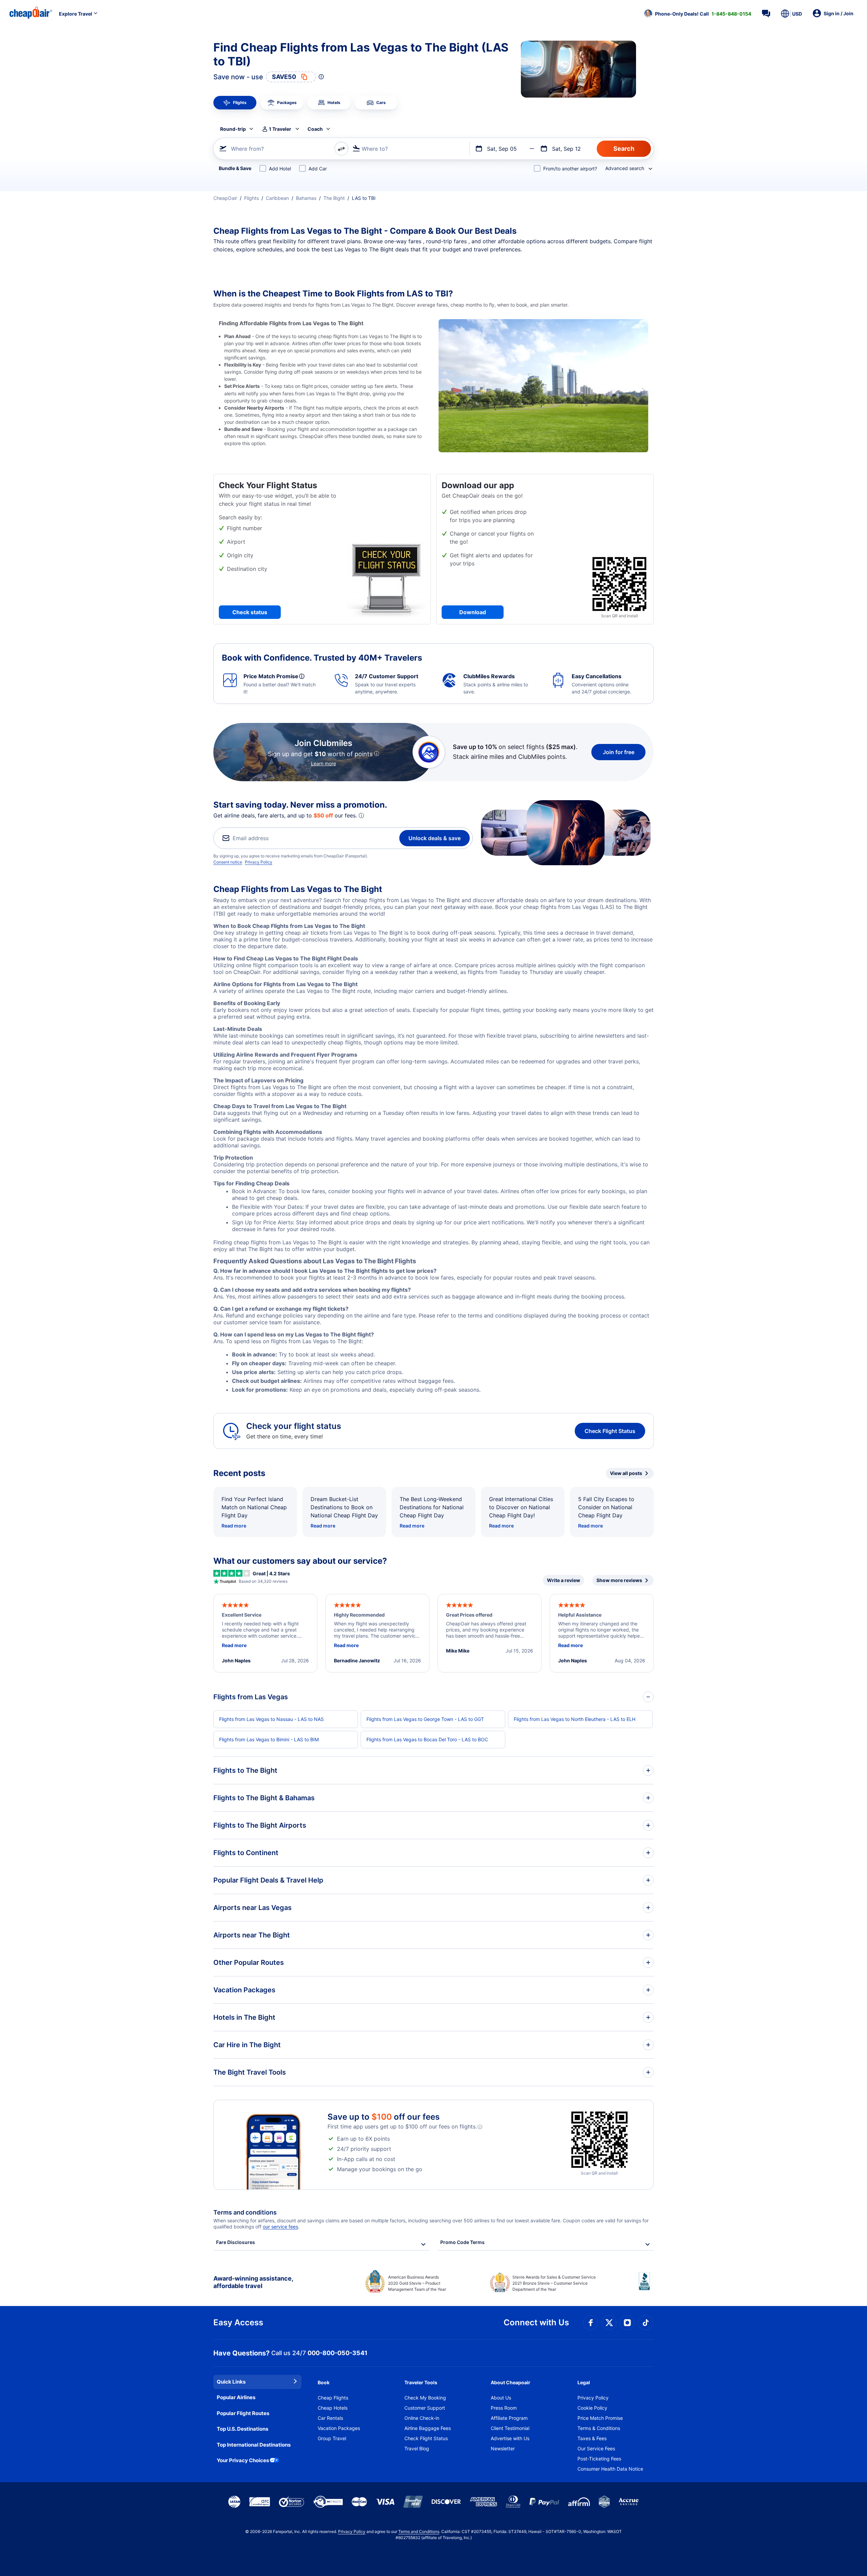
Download (473, 612)
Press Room (504, 2408)
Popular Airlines (236, 2397)
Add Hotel (280, 169)
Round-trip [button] (233, 129)
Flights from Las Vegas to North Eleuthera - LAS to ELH (575, 1719)
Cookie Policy (592, 2408)
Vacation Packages (339, 2428)
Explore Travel (76, 14)
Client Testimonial (510, 2428)
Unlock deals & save (435, 838)
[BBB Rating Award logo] (646, 2286)
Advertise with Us (510, 2438)
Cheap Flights (333, 2398)
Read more (234, 1526)
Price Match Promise (600, 2418)
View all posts (626, 1473)
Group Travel (332, 2438)
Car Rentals (330, 2418)
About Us (501, 2398)
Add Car (318, 169)
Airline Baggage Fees (428, 2428)
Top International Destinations (254, 2445)
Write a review (564, 1580)
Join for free (619, 752)
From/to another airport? (570, 169)
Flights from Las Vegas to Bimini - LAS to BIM (269, 1739)
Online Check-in (422, 2418)
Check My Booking (425, 2398)
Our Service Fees (596, 2448)
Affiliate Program (509, 2418)
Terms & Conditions (599, 2428)
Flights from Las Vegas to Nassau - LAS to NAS (271, 1719)
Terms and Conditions (419, 2531)
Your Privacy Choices (243, 2460)
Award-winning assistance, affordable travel (253, 2282)
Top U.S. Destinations (242, 2429)
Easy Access (238, 2322)
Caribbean (277, 198)
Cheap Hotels (333, 2408)
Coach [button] (315, 129)
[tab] (235, 103)
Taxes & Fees (592, 2438)
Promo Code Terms (462, 2242)
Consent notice (228, 862)
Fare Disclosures (236, 2242)
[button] (698, 14)
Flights (251, 198)
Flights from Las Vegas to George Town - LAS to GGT (425, 1719)
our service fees (280, 2227)
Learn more (323, 763)
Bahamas (306, 198)
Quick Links (231, 2382)
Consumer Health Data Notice (610, 2469)
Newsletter (503, 2448)
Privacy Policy (259, 862)
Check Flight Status (610, 1431)
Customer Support (425, 2408)
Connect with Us (536, 2322)
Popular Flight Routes (243, 2413)
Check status (250, 612)
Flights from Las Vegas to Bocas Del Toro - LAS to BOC (427, 1739)
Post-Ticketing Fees (599, 2459)
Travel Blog (417, 2448)
